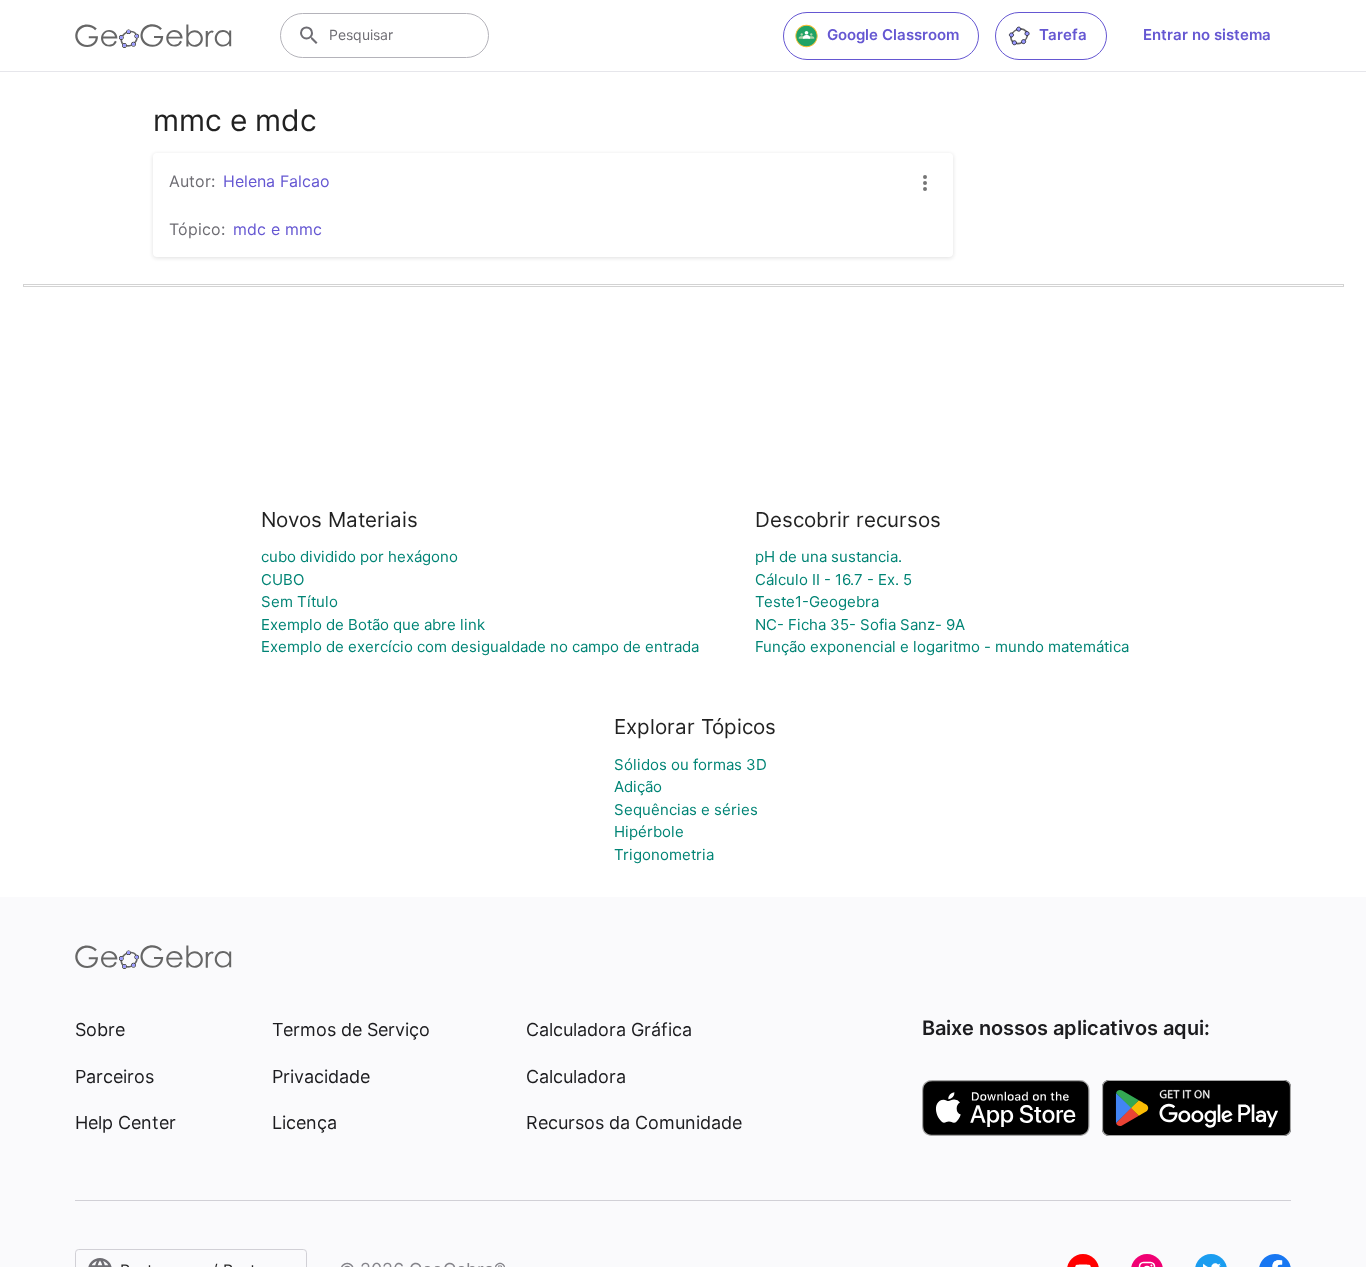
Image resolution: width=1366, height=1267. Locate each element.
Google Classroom (893, 34)
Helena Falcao (276, 181)
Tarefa (1063, 34)
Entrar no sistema (1207, 34)
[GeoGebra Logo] (153, 36)
